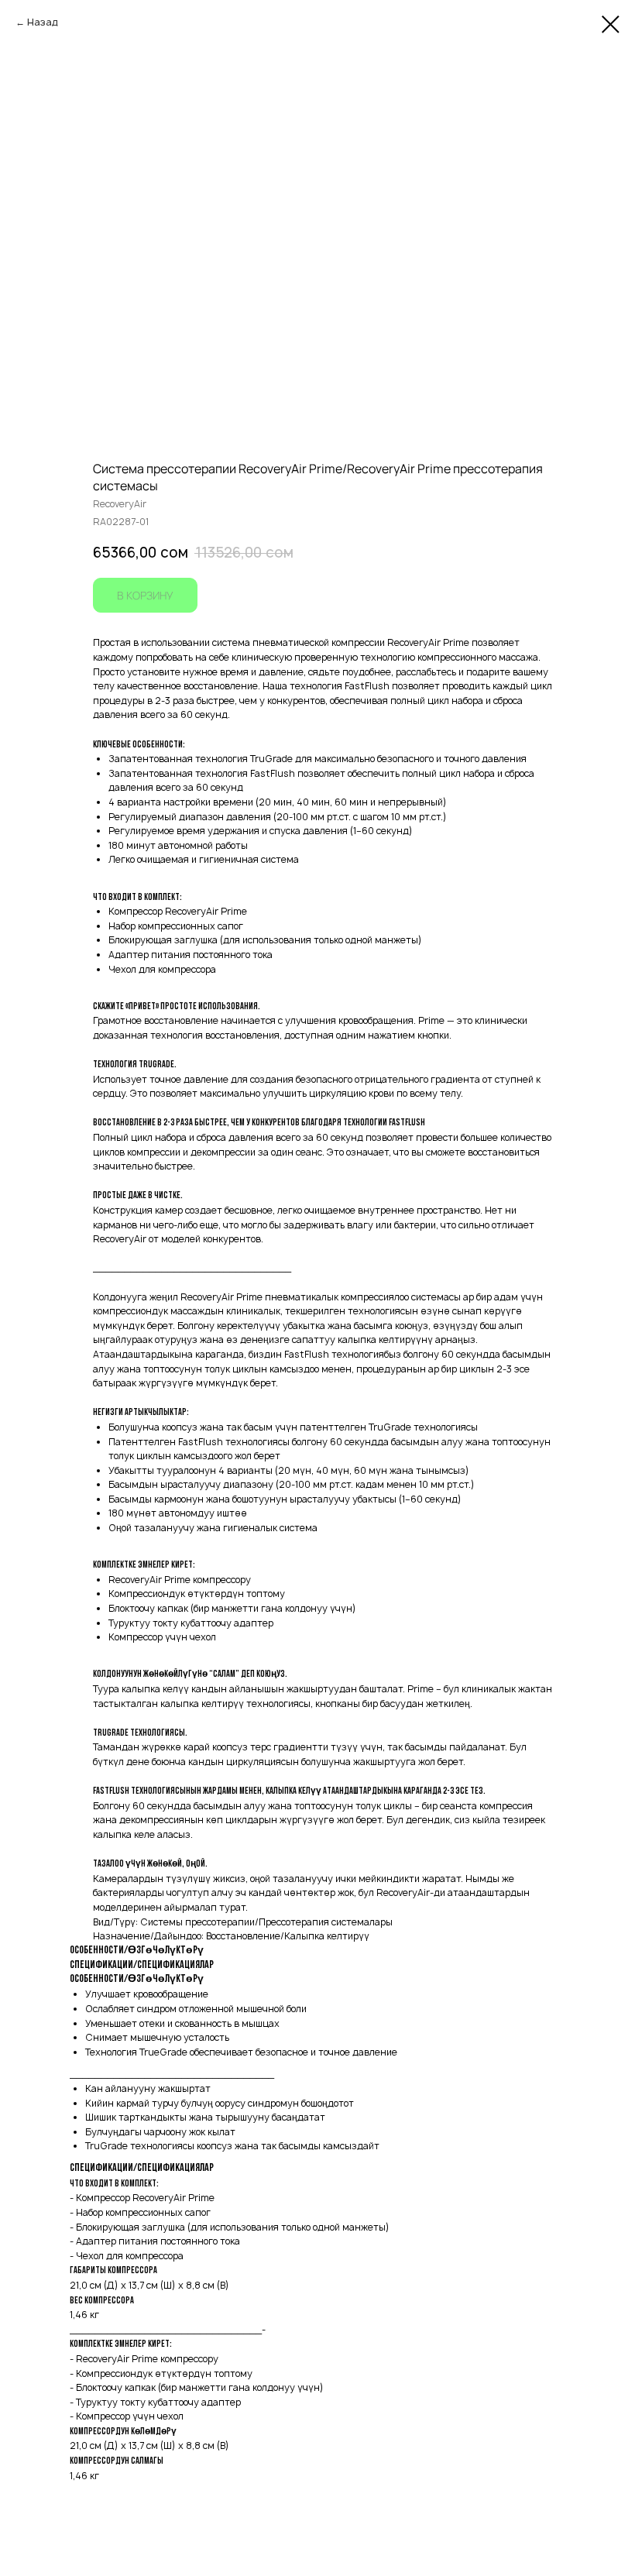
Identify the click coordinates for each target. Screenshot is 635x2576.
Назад (43, 22)
